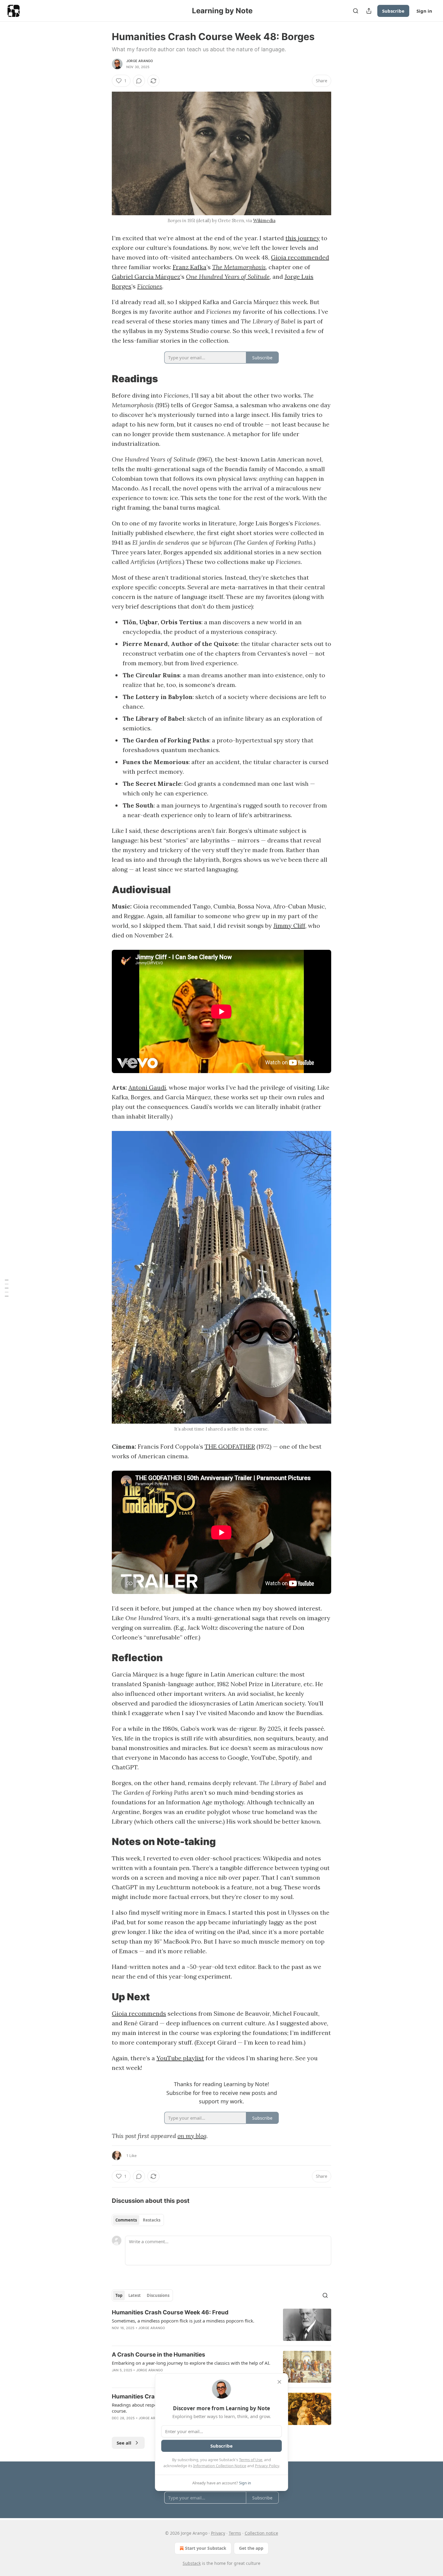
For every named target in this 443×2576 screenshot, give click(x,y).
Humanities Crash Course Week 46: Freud (170, 2312)
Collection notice (261, 2533)
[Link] (103, 379)
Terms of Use (251, 2460)
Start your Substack (206, 2548)
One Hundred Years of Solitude (228, 277)
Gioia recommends (139, 2013)
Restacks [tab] (152, 2220)
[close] (279, 2382)
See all (124, 2443)
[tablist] (138, 2220)
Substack (192, 2563)
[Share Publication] (369, 11)
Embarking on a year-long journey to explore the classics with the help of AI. (191, 2363)
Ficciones (150, 286)
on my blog (192, 2136)
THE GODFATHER (230, 1446)
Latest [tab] (135, 2295)
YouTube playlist (180, 2058)
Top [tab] (119, 2295)
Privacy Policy (267, 2466)
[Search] (356, 11)
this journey (303, 238)
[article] (222, 2325)
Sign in (424, 11)
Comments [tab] (126, 2220)
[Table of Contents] (7, 1288)
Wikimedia (264, 220)
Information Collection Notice (220, 2466)
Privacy (218, 2533)
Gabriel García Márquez (146, 277)
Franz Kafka (190, 267)
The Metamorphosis (239, 267)
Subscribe (393, 11)
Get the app (251, 2548)
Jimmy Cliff (289, 926)
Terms (235, 2533)
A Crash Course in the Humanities (159, 2355)
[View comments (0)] (139, 81)
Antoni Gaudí (147, 1087)
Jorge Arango (140, 61)
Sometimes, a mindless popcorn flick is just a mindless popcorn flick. (183, 2321)
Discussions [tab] (158, 2295)
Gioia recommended (300, 257)
